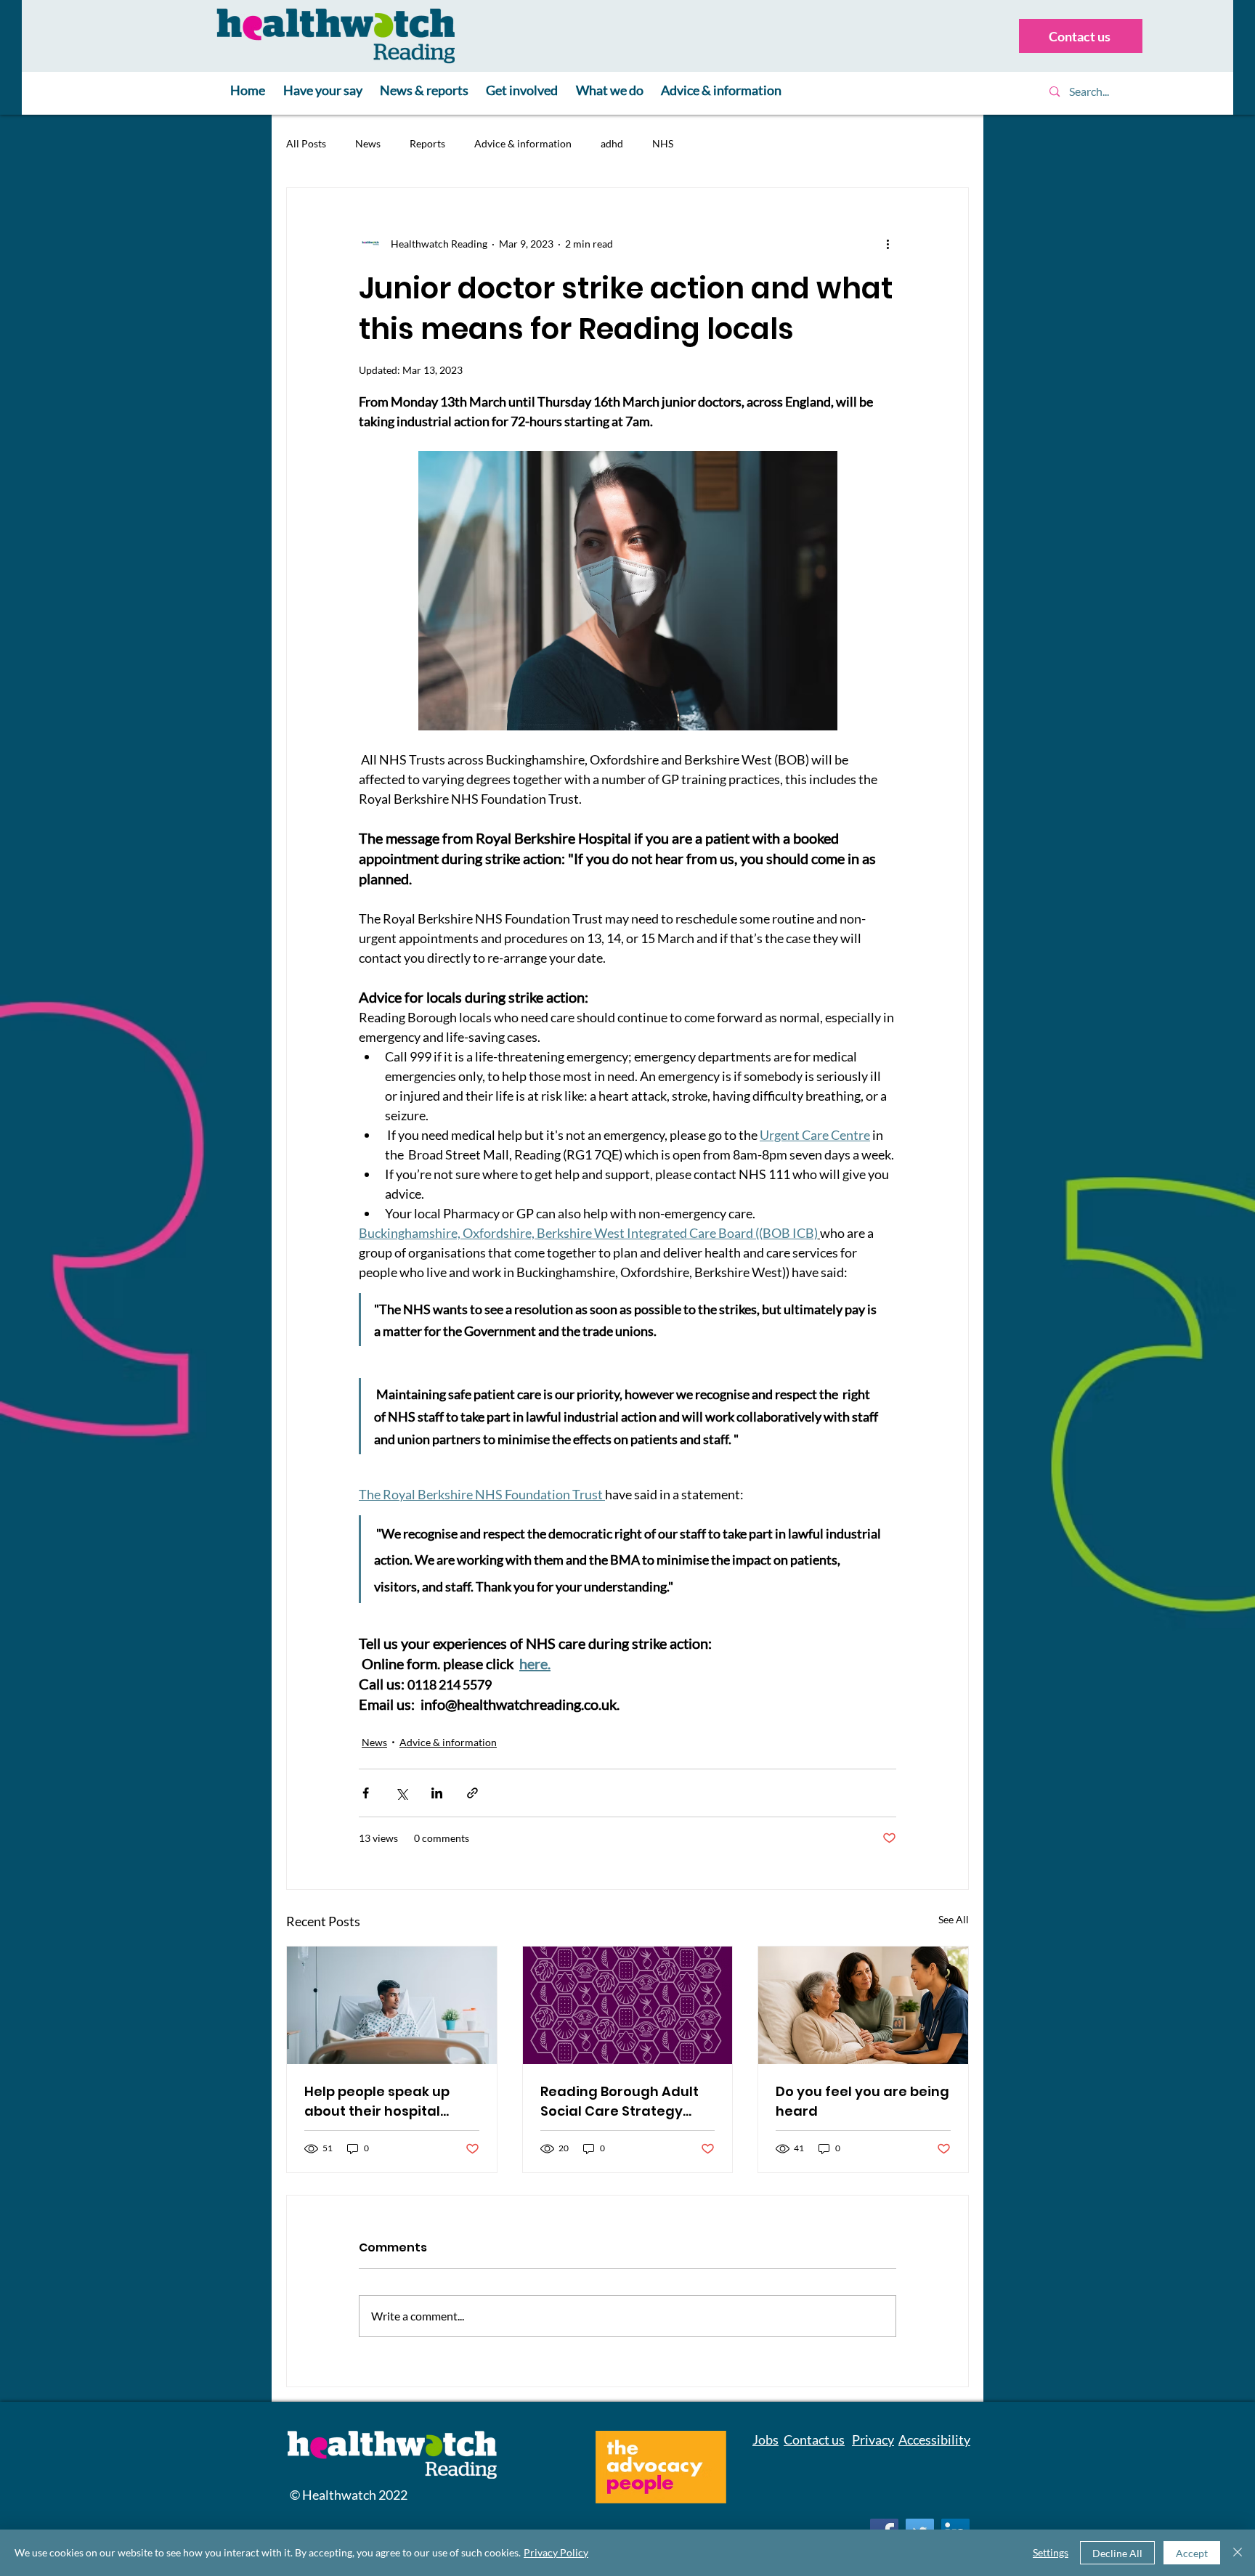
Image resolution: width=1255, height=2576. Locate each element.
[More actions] (888, 243)
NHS (663, 143)
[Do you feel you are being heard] (863, 2005)
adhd (612, 143)
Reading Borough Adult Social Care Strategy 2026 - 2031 (620, 2102)
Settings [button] (1051, 2552)
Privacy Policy (556, 2552)
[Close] (1238, 2553)
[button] (323, 91)
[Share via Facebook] (366, 1793)
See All (954, 1919)
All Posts (306, 143)
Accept (1192, 2553)
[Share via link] (472, 1793)
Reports (427, 143)
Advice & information (523, 143)
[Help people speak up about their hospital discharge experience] (392, 2005)
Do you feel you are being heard (862, 2101)
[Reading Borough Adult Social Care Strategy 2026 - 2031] (628, 2005)
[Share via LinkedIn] (437, 1793)
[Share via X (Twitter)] (401, 1793)
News (368, 143)
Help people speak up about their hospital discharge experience (379, 2102)
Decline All (1117, 2553)
